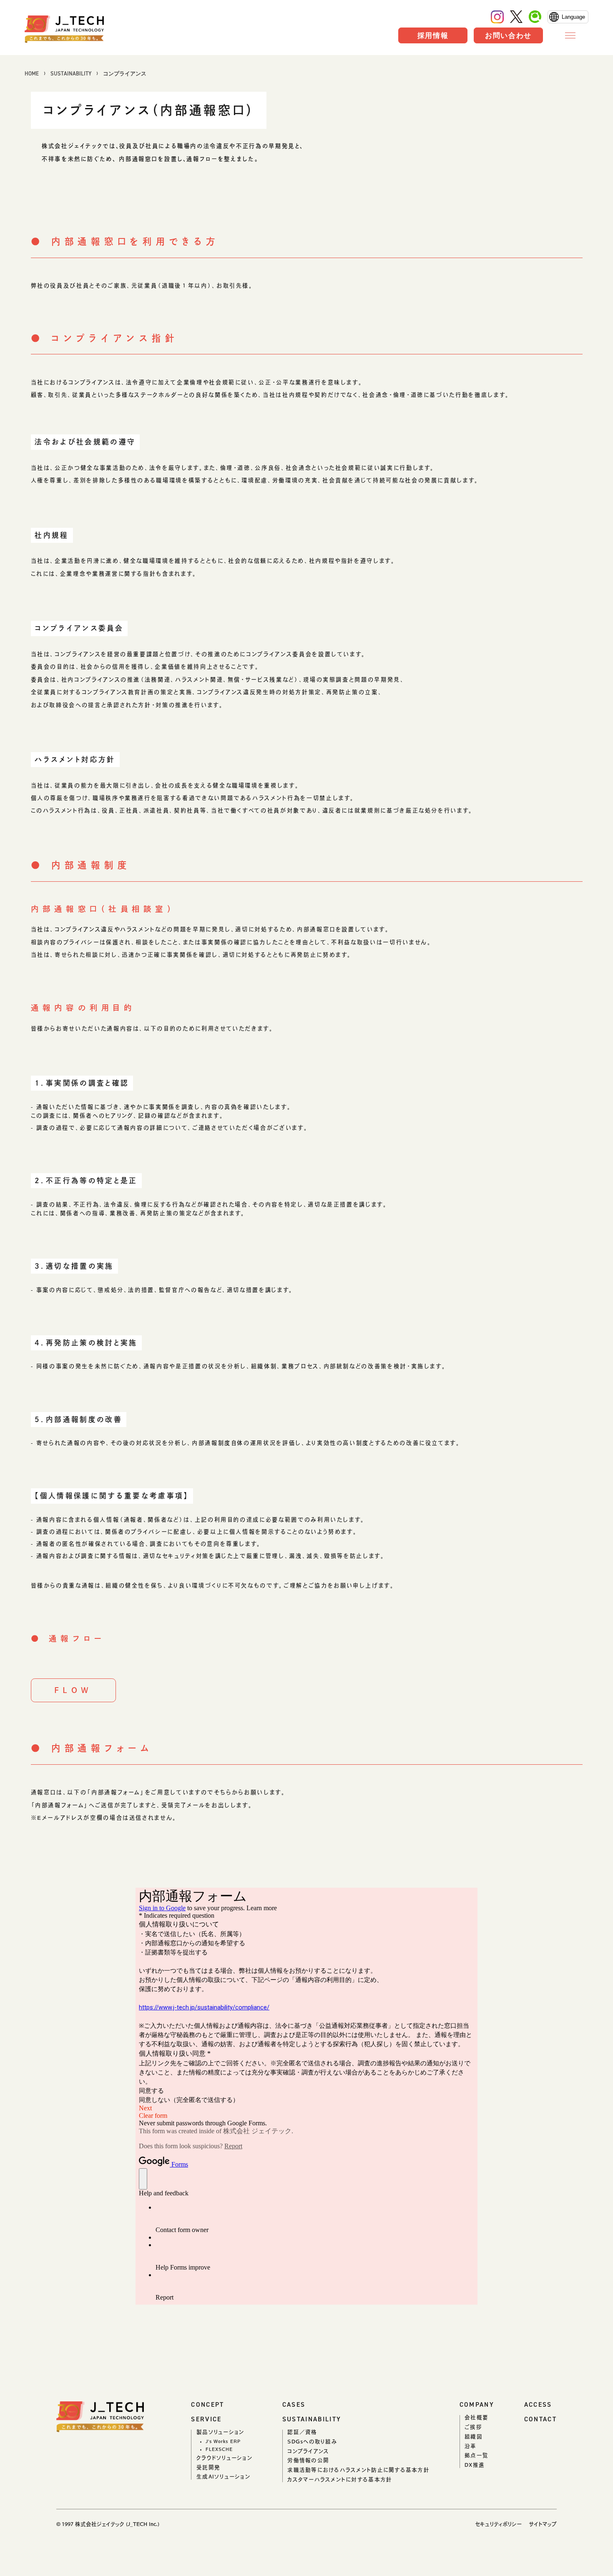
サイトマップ (543, 2524)
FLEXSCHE (219, 2449)
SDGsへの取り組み (312, 2442)
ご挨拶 (473, 2427)
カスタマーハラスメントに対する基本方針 (340, 2479)
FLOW (73, 1690)
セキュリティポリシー (498, 2524)
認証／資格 (302, 2432)
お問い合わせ (508, 35)
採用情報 (433, 35)
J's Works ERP (223, 2441)
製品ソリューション (220, 2432)
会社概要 (476, 2417)
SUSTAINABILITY (71, 74)
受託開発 (208, 2467)
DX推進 (475, 2465)
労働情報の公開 (308, 2460)
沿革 (471, 2446)
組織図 (474, 2437)
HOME (32, 74)
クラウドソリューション (224, 2458)
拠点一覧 (476, 2455)
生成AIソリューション (223, 2477)
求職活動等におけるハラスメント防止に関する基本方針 (358, 2470)
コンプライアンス (308, 2451)
